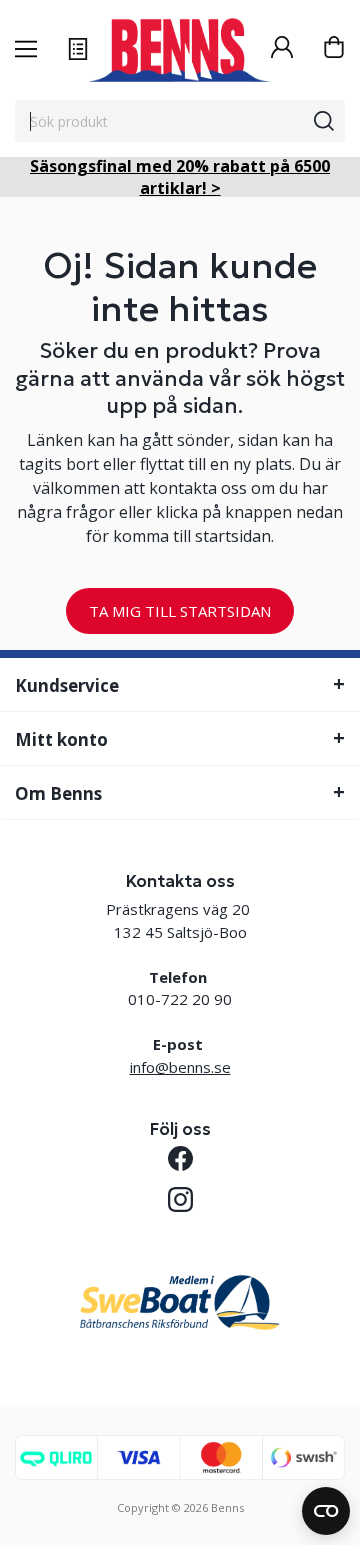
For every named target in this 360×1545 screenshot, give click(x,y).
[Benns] (180, 50)
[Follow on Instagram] (180, 1199)
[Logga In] (282, 49)
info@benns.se (180, 1067)
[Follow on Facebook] (180, 1158)
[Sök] (324, 121)
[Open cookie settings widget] (326, 1511)
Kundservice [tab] (67, 685)
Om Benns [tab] (58, 793)
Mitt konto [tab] (61, 739)
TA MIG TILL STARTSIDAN (180, 611)
